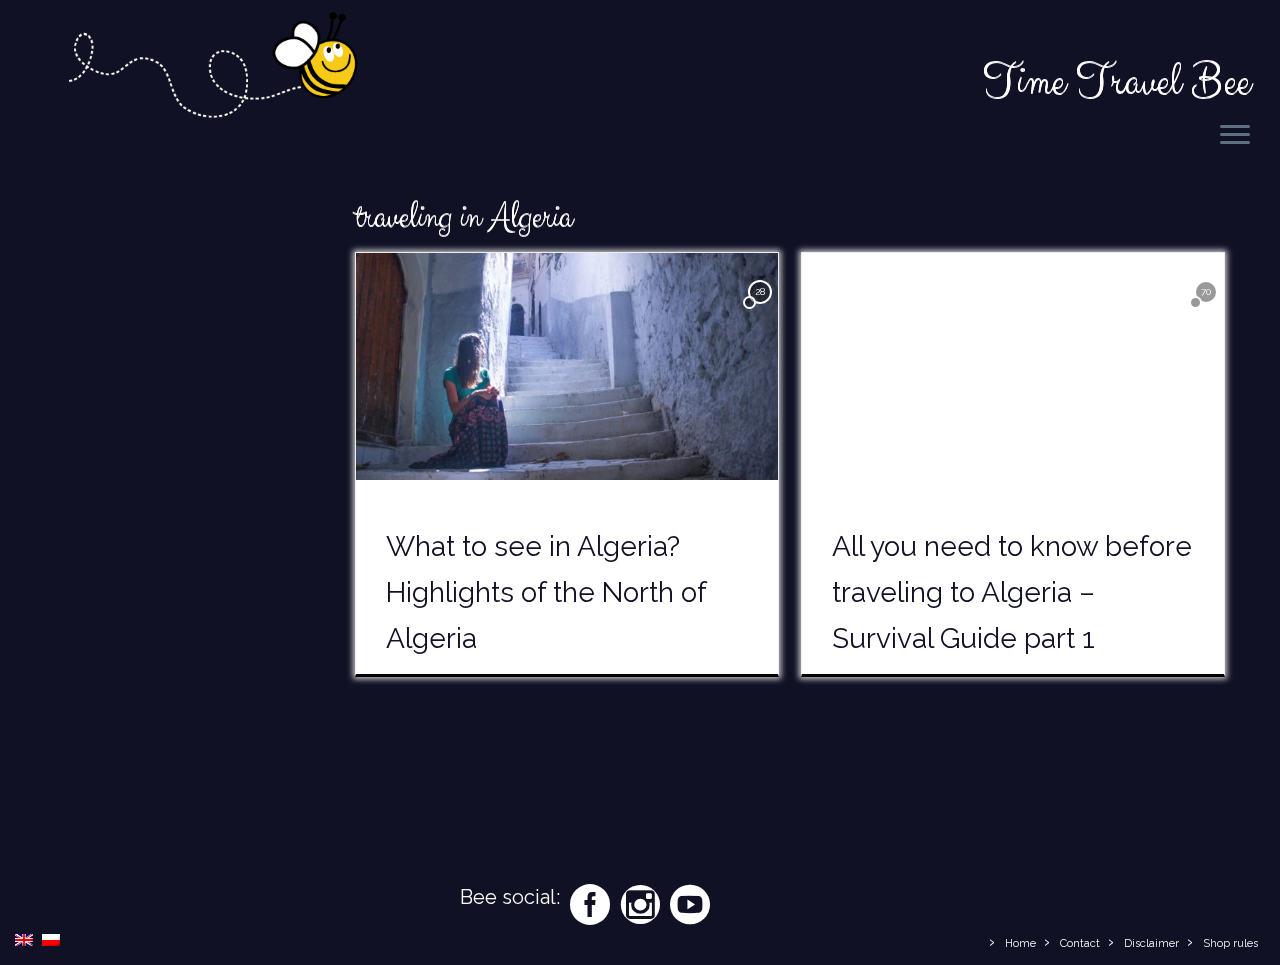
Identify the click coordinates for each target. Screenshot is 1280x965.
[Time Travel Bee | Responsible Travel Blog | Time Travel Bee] (211, 69)
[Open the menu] (1235, 136)
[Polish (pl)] (51, 938)
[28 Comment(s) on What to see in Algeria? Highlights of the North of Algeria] (762, 309)
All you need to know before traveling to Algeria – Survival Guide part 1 (1012, 592)
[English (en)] (24, 938)
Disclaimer (1151, 943)
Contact (1080, 943)
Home (1020, 943)
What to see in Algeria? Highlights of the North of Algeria (546, 592)
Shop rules (1230, 943)
